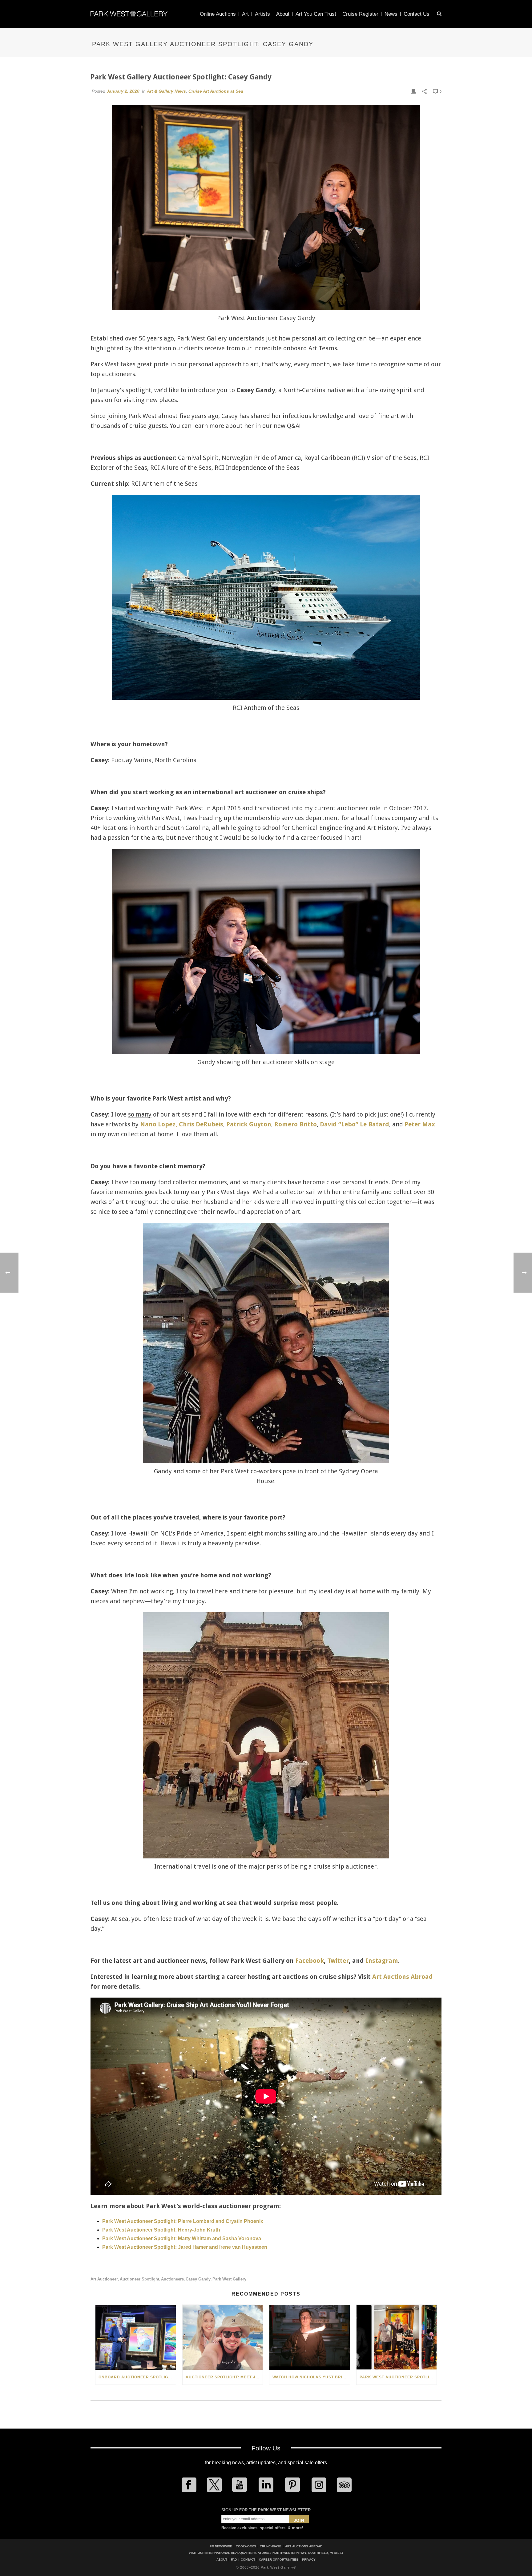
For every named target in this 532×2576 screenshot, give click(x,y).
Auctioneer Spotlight (139, 2279)
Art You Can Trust (316, 14)
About (283, 14)
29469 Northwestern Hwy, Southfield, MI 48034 (303, 2553)
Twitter (338, 1961)
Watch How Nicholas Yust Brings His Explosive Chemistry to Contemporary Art (311, 2377)
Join (299, 2520)
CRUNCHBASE (271, 2546)
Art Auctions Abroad (403, 1977)
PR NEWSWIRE (221, 2546)
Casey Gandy (198, 2279)
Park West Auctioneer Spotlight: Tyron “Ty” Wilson (398, 2377)
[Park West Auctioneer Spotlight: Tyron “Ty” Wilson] (397, 2337)
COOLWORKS (246, 2546)
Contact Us (417, 14)
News (391, 14)
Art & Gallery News (166, 91)
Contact (248, 2560)
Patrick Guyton (249, 1124)
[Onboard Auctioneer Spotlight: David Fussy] (136, 2337)
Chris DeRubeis (201, 1124)
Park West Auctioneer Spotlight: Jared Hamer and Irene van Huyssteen (185, 2247)
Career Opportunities (279, 2560)
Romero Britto (296, 1124)
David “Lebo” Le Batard (355, 1124)
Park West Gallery (229, 2279)
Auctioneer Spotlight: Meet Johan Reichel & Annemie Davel (224, 2377)
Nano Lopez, (159, 1124)
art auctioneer (104, 2279)
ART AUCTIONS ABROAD (304, 2546)
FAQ (234, 2560)
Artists (262, 14)
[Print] (413, 91)
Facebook (310, 1961)
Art (245, 14)
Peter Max (420, 1124)
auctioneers (172, 2279)
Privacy (309, 2560)
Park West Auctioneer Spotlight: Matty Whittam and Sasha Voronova (182, 2238)
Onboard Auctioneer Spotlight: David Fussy (137, 2377)
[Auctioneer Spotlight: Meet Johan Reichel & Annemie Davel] (223, 2337)
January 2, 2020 (123, 91)
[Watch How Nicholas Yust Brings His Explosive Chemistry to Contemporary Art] (310, 2337)
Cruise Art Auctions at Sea (216, 91)
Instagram (382, 1961)
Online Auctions (218, 14)
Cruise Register (360, 14)
